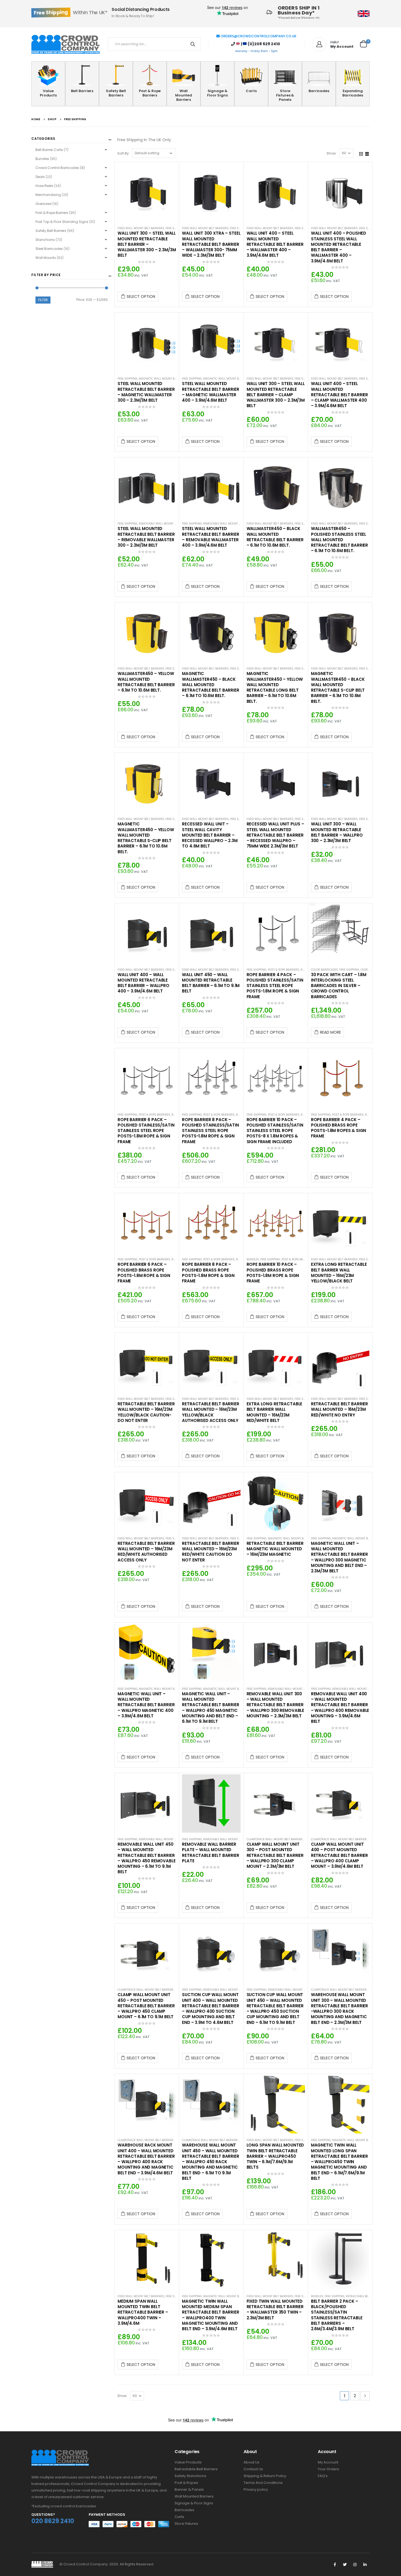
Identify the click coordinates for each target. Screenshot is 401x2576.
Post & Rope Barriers (150, 93)
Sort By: (123, 153)
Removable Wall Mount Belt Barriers (167, 524)
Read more (330, 1032)
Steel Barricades (49, 249)
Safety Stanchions (190, 2476)
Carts (251, 91)
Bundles (253, 1259)
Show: (332, 153)
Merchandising (48, 195)
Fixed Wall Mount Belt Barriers (141, 228)
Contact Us (253, 2469)
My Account (328, 2462)
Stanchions (45, 240)
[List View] (367, 153)
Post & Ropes (186, 2483)
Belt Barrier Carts (49, 150)
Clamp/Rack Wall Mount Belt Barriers (275, 1839)
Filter (43, 300)
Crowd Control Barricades (57, 168)
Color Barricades (324, 970)
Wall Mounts (46, 258)
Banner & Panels (189, 2489)
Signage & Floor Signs (217, 93)
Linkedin (365, 2565)
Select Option (141, 296)
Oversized (368, 970)
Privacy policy (256, 2489)
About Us (252, 2462)
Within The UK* (71, 12)
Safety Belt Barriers (116, 93)
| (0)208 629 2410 (260, 44)
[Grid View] (361, 153)
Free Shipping (176, 228)
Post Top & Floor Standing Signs (62, 222)
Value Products (48, 93)
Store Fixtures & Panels (285, 95)
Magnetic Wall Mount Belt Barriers (166, 379)
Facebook (335, 2565)
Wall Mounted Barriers (184, 95)
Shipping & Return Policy (265, 2476)
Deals (40, 177)
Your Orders (328, 2469)
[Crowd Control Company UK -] (65, 44)
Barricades (319, 91)
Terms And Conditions (263, 2483)
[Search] (194, 44)
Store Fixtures (186, 2524)
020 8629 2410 (53, 2521)
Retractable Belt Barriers (365, 2296)
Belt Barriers (82, 91)
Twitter (345, 2565)
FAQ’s (323, 2476)
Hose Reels (44, 186)
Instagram (355, 2565)
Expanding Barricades (353, 93)
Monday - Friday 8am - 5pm (257, 51)
